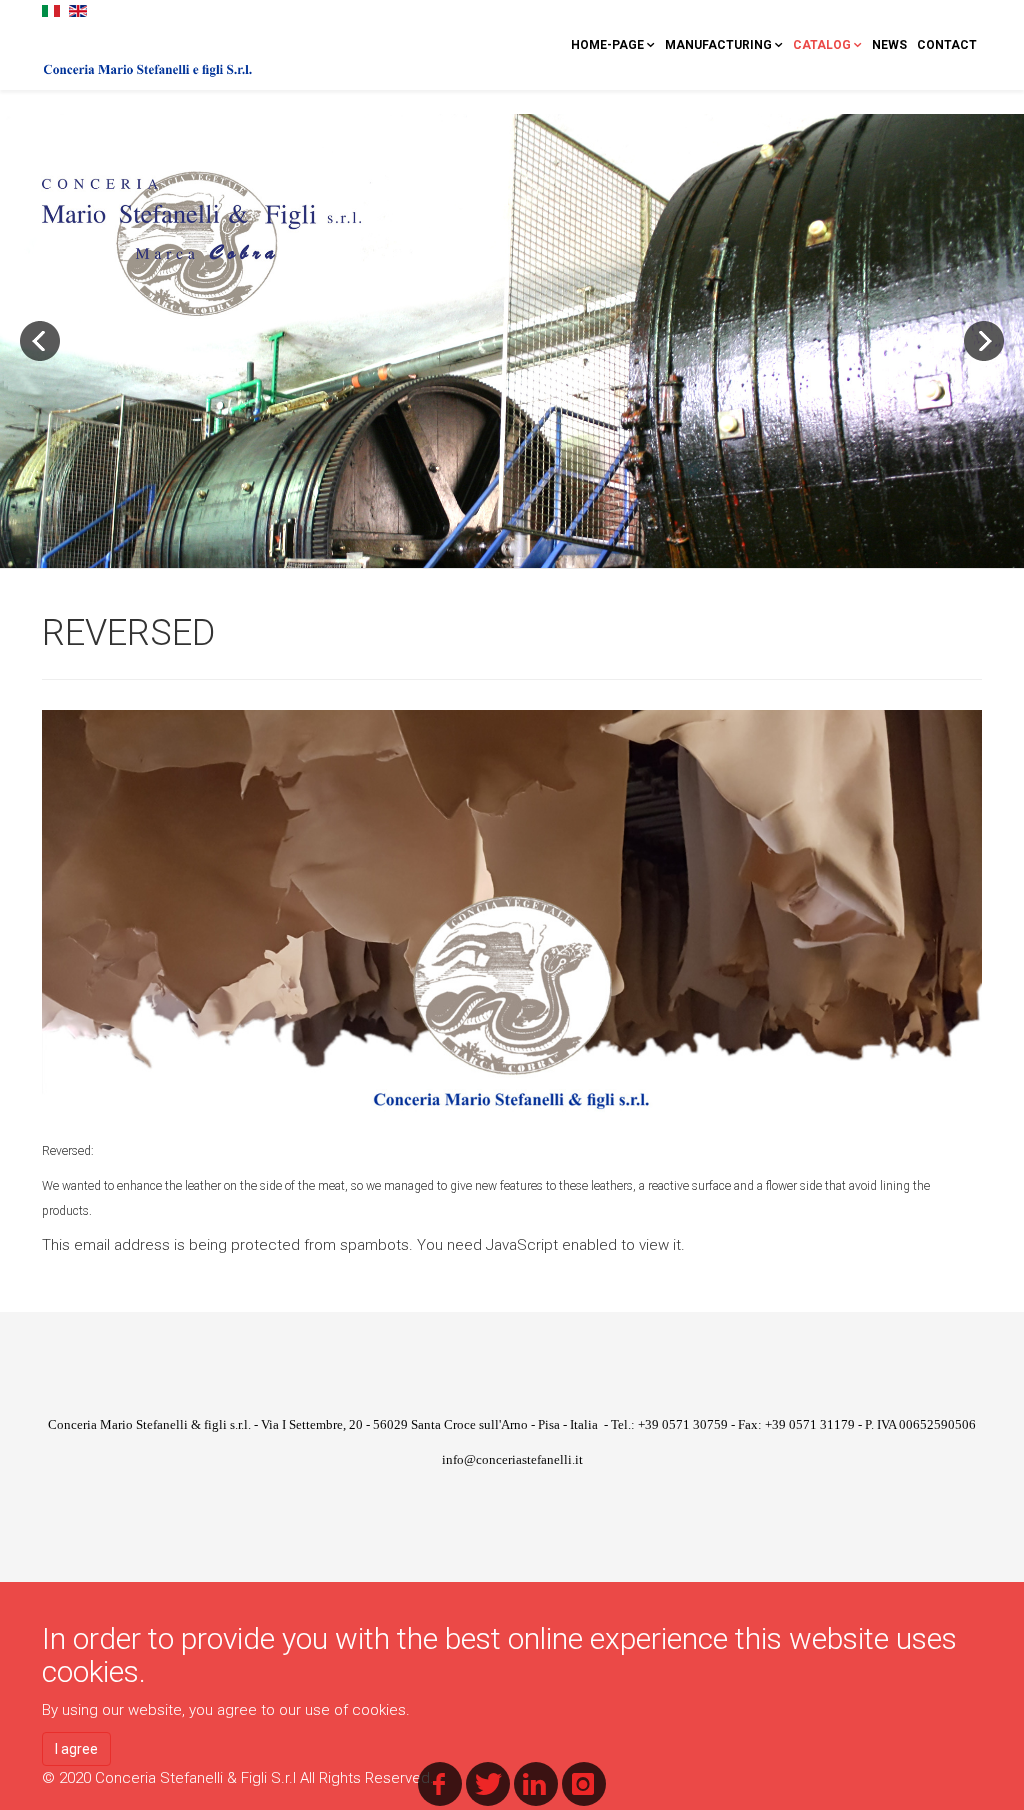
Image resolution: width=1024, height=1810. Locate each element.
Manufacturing (718, 45)
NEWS (889, 45)
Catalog (822, 45)
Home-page (607, 45)
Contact (947, 45)
